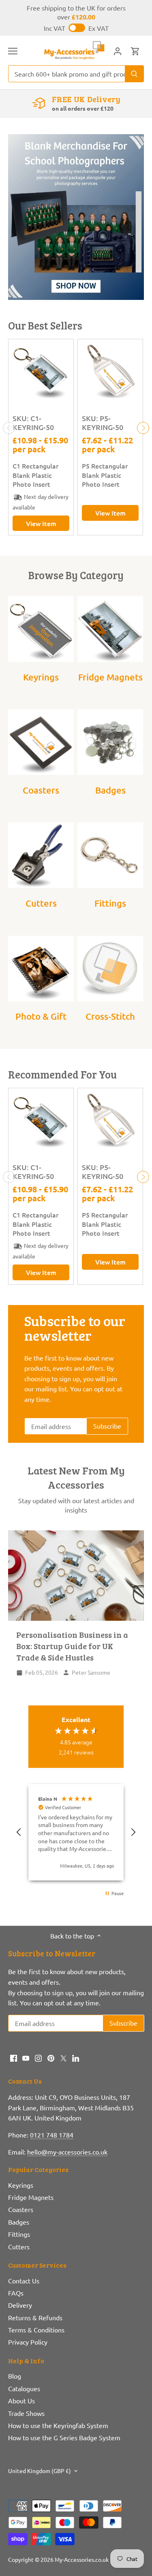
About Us (21, 2401)
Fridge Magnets (110, 677)
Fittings (110, 903)
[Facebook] (14, 2057)
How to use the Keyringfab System (58, 2425)
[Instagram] (38, 2057)
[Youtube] (26, 2057)
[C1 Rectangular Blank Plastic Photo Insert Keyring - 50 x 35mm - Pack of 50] (41, 372)
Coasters (41, 790)
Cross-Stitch (110, 1016)
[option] (76, 217)
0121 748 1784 (52, 2135)
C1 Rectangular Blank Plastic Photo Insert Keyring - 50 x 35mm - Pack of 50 (40, 475)
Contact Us (24, 2281)
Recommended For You (62, 1074)
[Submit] (134, 74)
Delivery (20, 2305)
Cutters (41, 903)
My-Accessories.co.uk (82, 2559)
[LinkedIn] (76, 2057)
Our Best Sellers (45, 325)
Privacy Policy (28, 2342)
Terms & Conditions (36, 2330)
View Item (41, 523)
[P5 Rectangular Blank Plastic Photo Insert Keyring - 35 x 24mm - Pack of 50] (110, 372)
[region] (76, 1832)
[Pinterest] (51, 2057)
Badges (110, 790)
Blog (15, 2376)
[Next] (143, 428)
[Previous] (9, 428)
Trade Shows (26, 2413)
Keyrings (41, 677)
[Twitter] (63, 2057)
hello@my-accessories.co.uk (67, 2152)
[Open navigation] (13, 51)
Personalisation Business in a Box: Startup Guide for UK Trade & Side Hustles (72, 1646)
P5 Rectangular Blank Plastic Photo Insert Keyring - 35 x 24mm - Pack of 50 (110, 475)
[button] (19, 1832)
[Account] (118, 50)
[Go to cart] (135, 50)
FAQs (16, 2293)
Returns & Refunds (35, 2317)
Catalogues (24, 2388)
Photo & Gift (41, 1016)
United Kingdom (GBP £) (40, 2471)
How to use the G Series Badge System (64, 2437)
